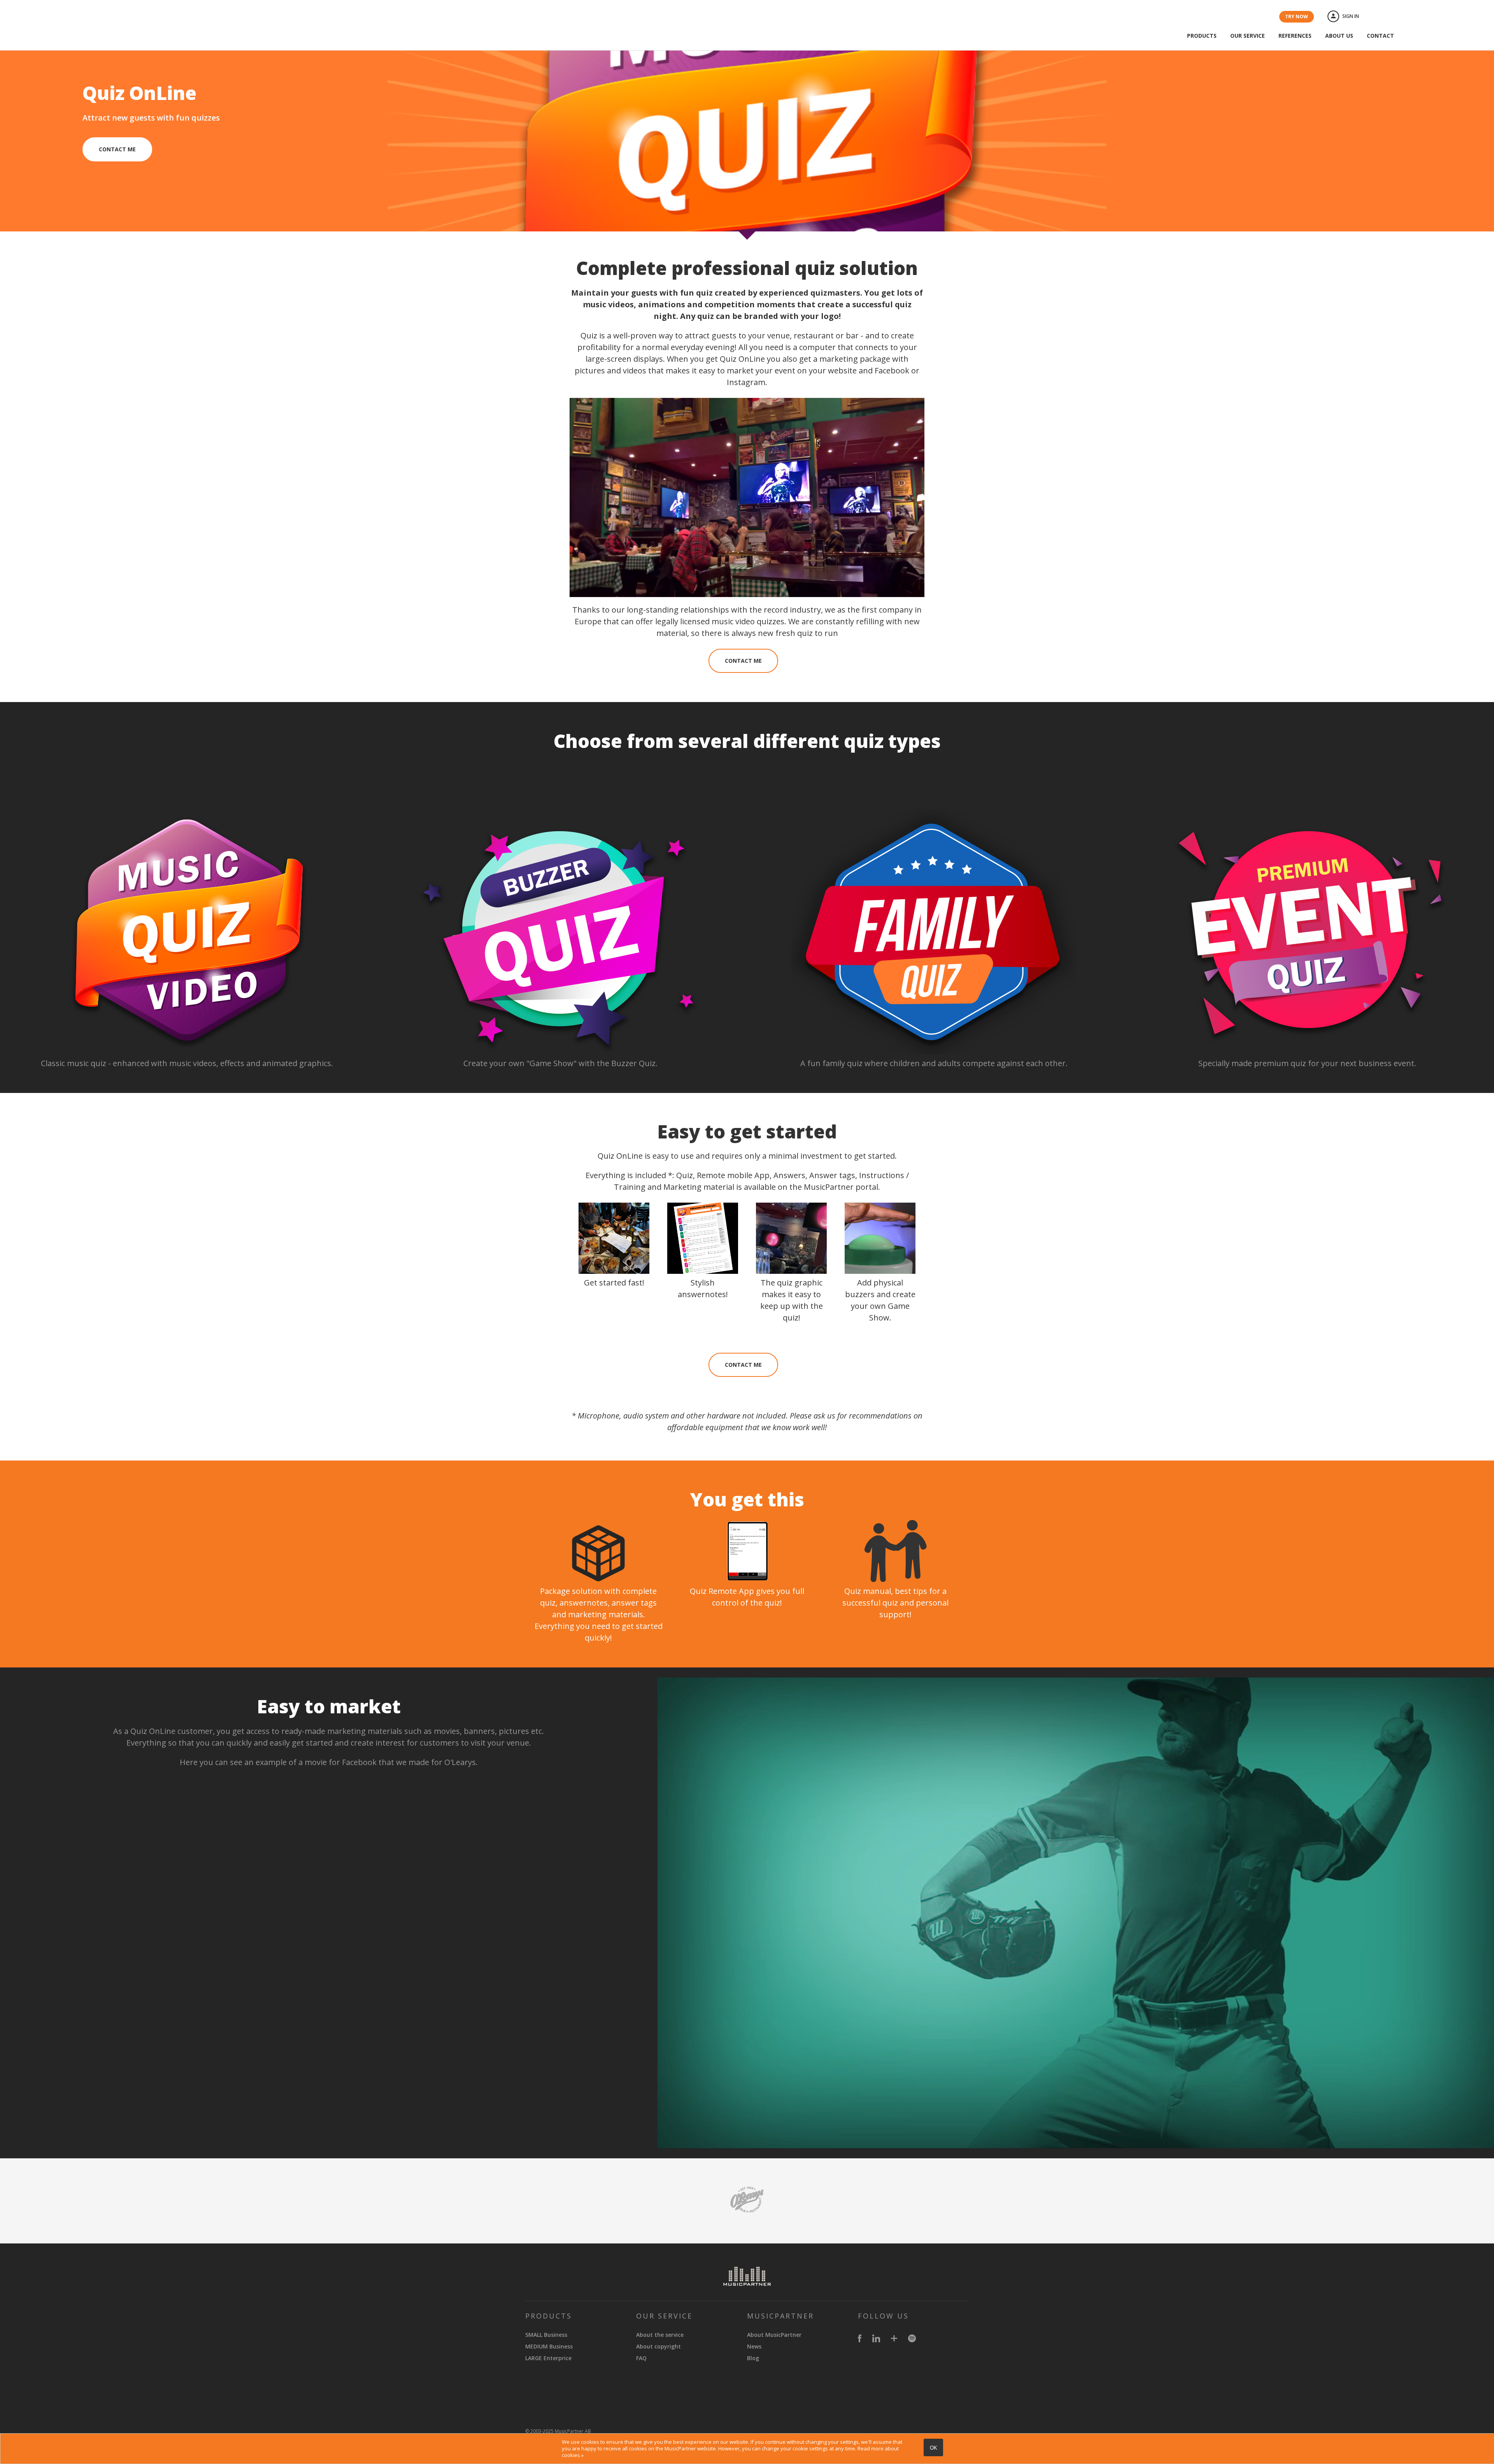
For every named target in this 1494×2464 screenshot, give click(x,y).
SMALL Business (546, 2335)
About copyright (658, 2346)
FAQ (641, 2358)
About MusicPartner (774, 2335)
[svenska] (1378, 17)
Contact (1380, 36)
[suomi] (1396, 17)
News (754, 2346)
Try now (1297, 17)
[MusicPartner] (107, 32)
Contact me (117, 149)
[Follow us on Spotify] (912, 2340)
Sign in (1351, 16)
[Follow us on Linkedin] (876, 2340)
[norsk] (1413, 17)
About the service (660, 2335)
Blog (753, 2358)
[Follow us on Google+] (894, 2340)
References (1295, 36)
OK (934, 2448)
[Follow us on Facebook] (860, 2340)
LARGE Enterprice (548, 2358)
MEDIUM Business (549, 2346)
